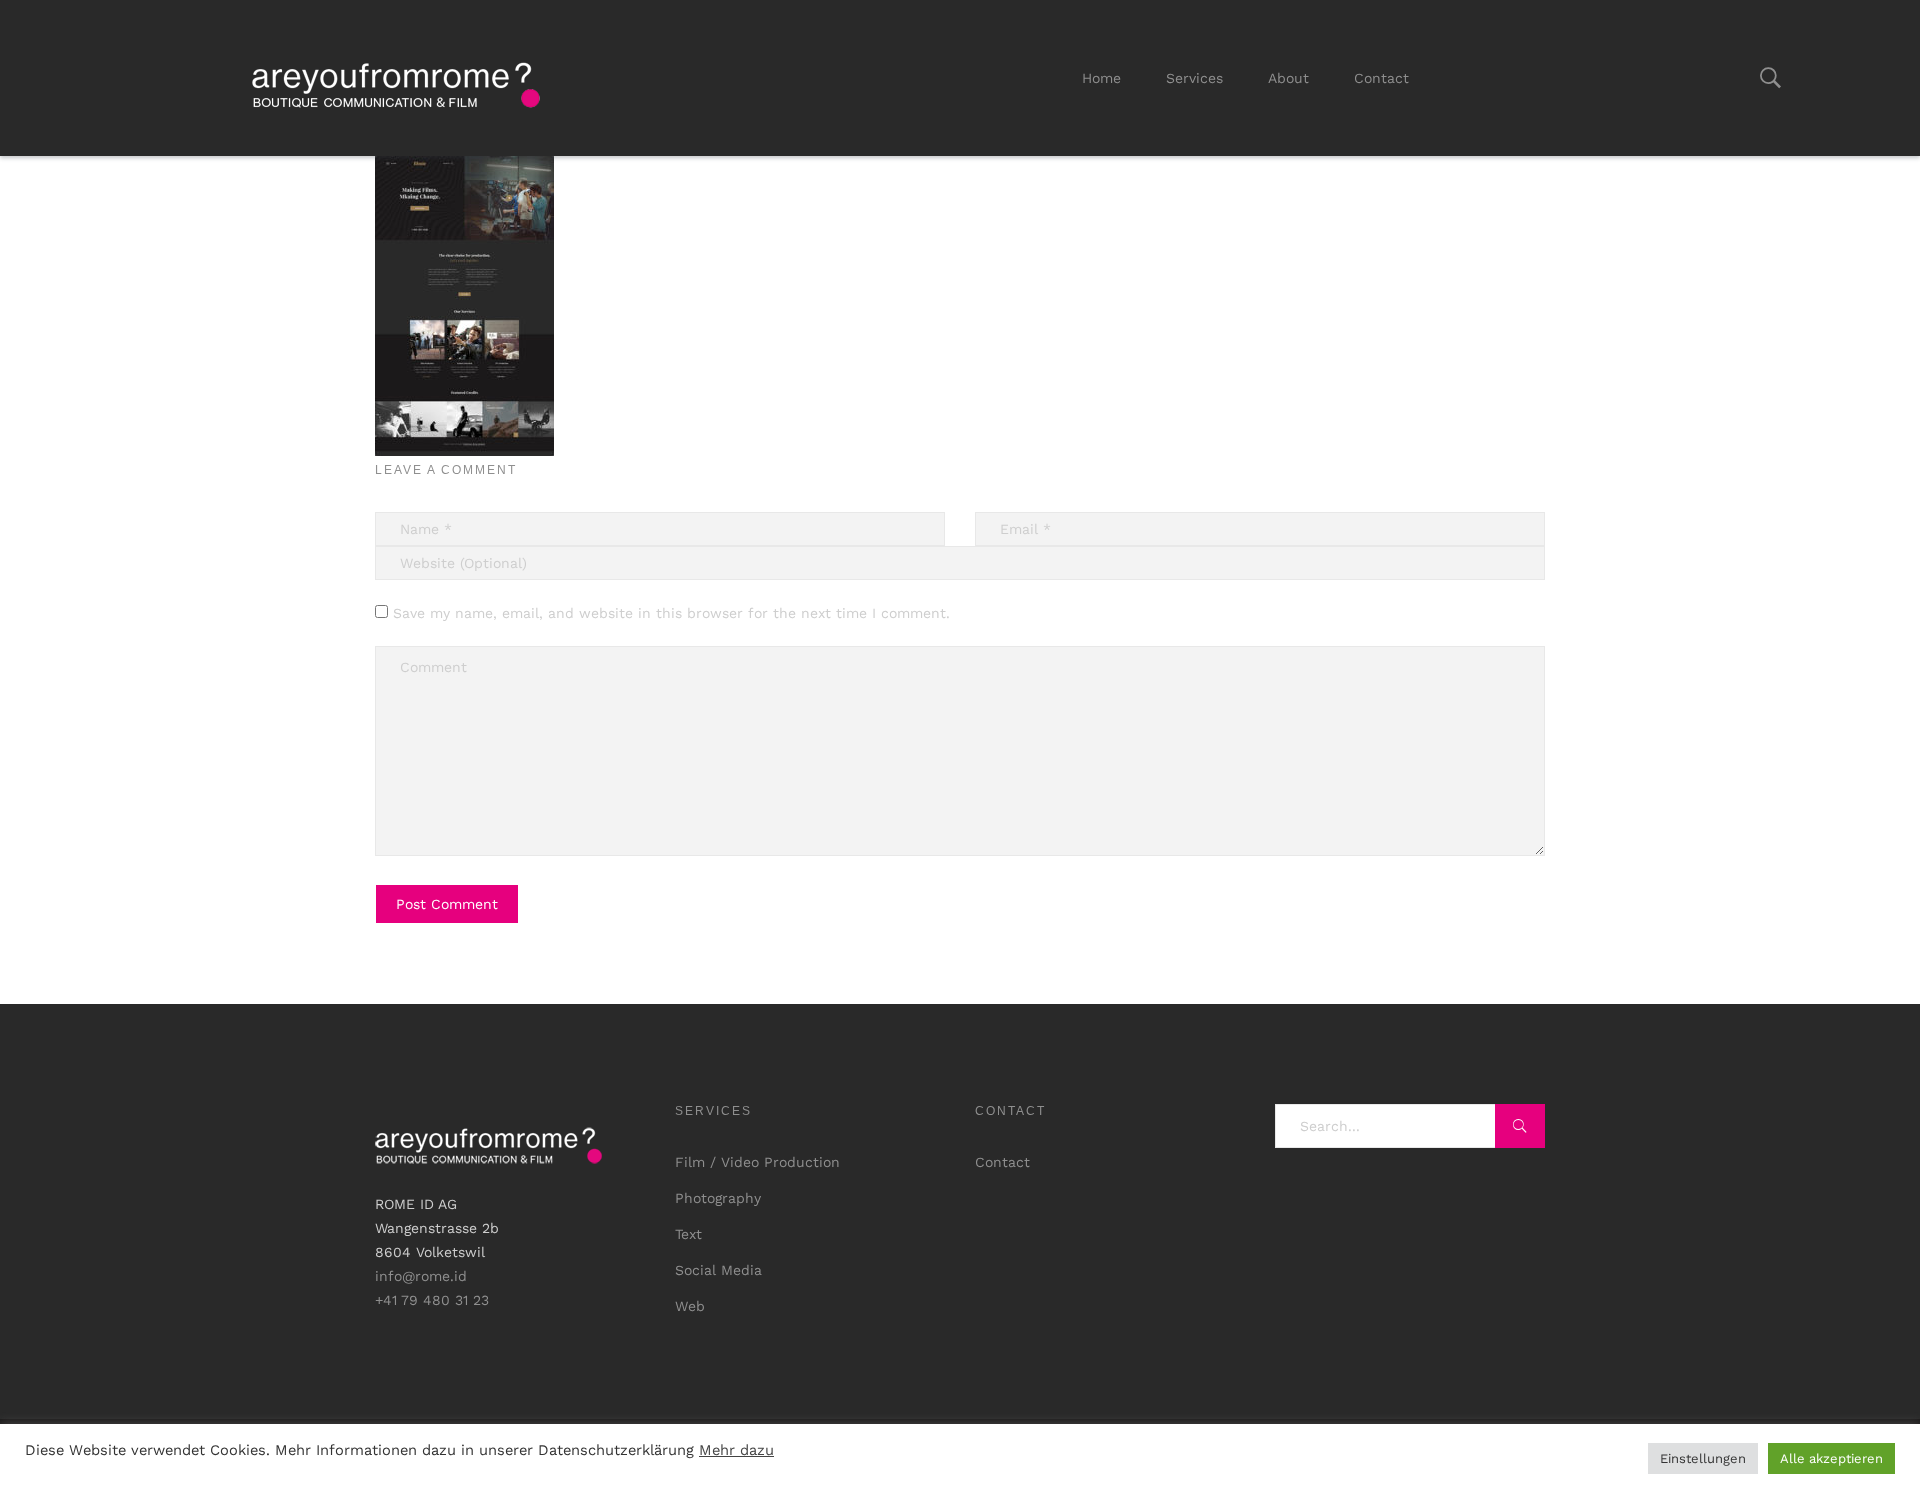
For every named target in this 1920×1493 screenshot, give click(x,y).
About (1288, 78)
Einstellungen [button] (1703, 1458)
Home (1101, 78)
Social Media (718, 1270)
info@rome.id (421, 1276)
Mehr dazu (736, 1450)
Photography (718, 1198)
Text (688, 1234)
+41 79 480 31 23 (432, 1300)
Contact (1381, 78)
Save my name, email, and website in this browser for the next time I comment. (671, 613)
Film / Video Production (757, 1162)
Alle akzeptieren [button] (1831, 1458)
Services (1194, 78)
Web (690, 1306)
